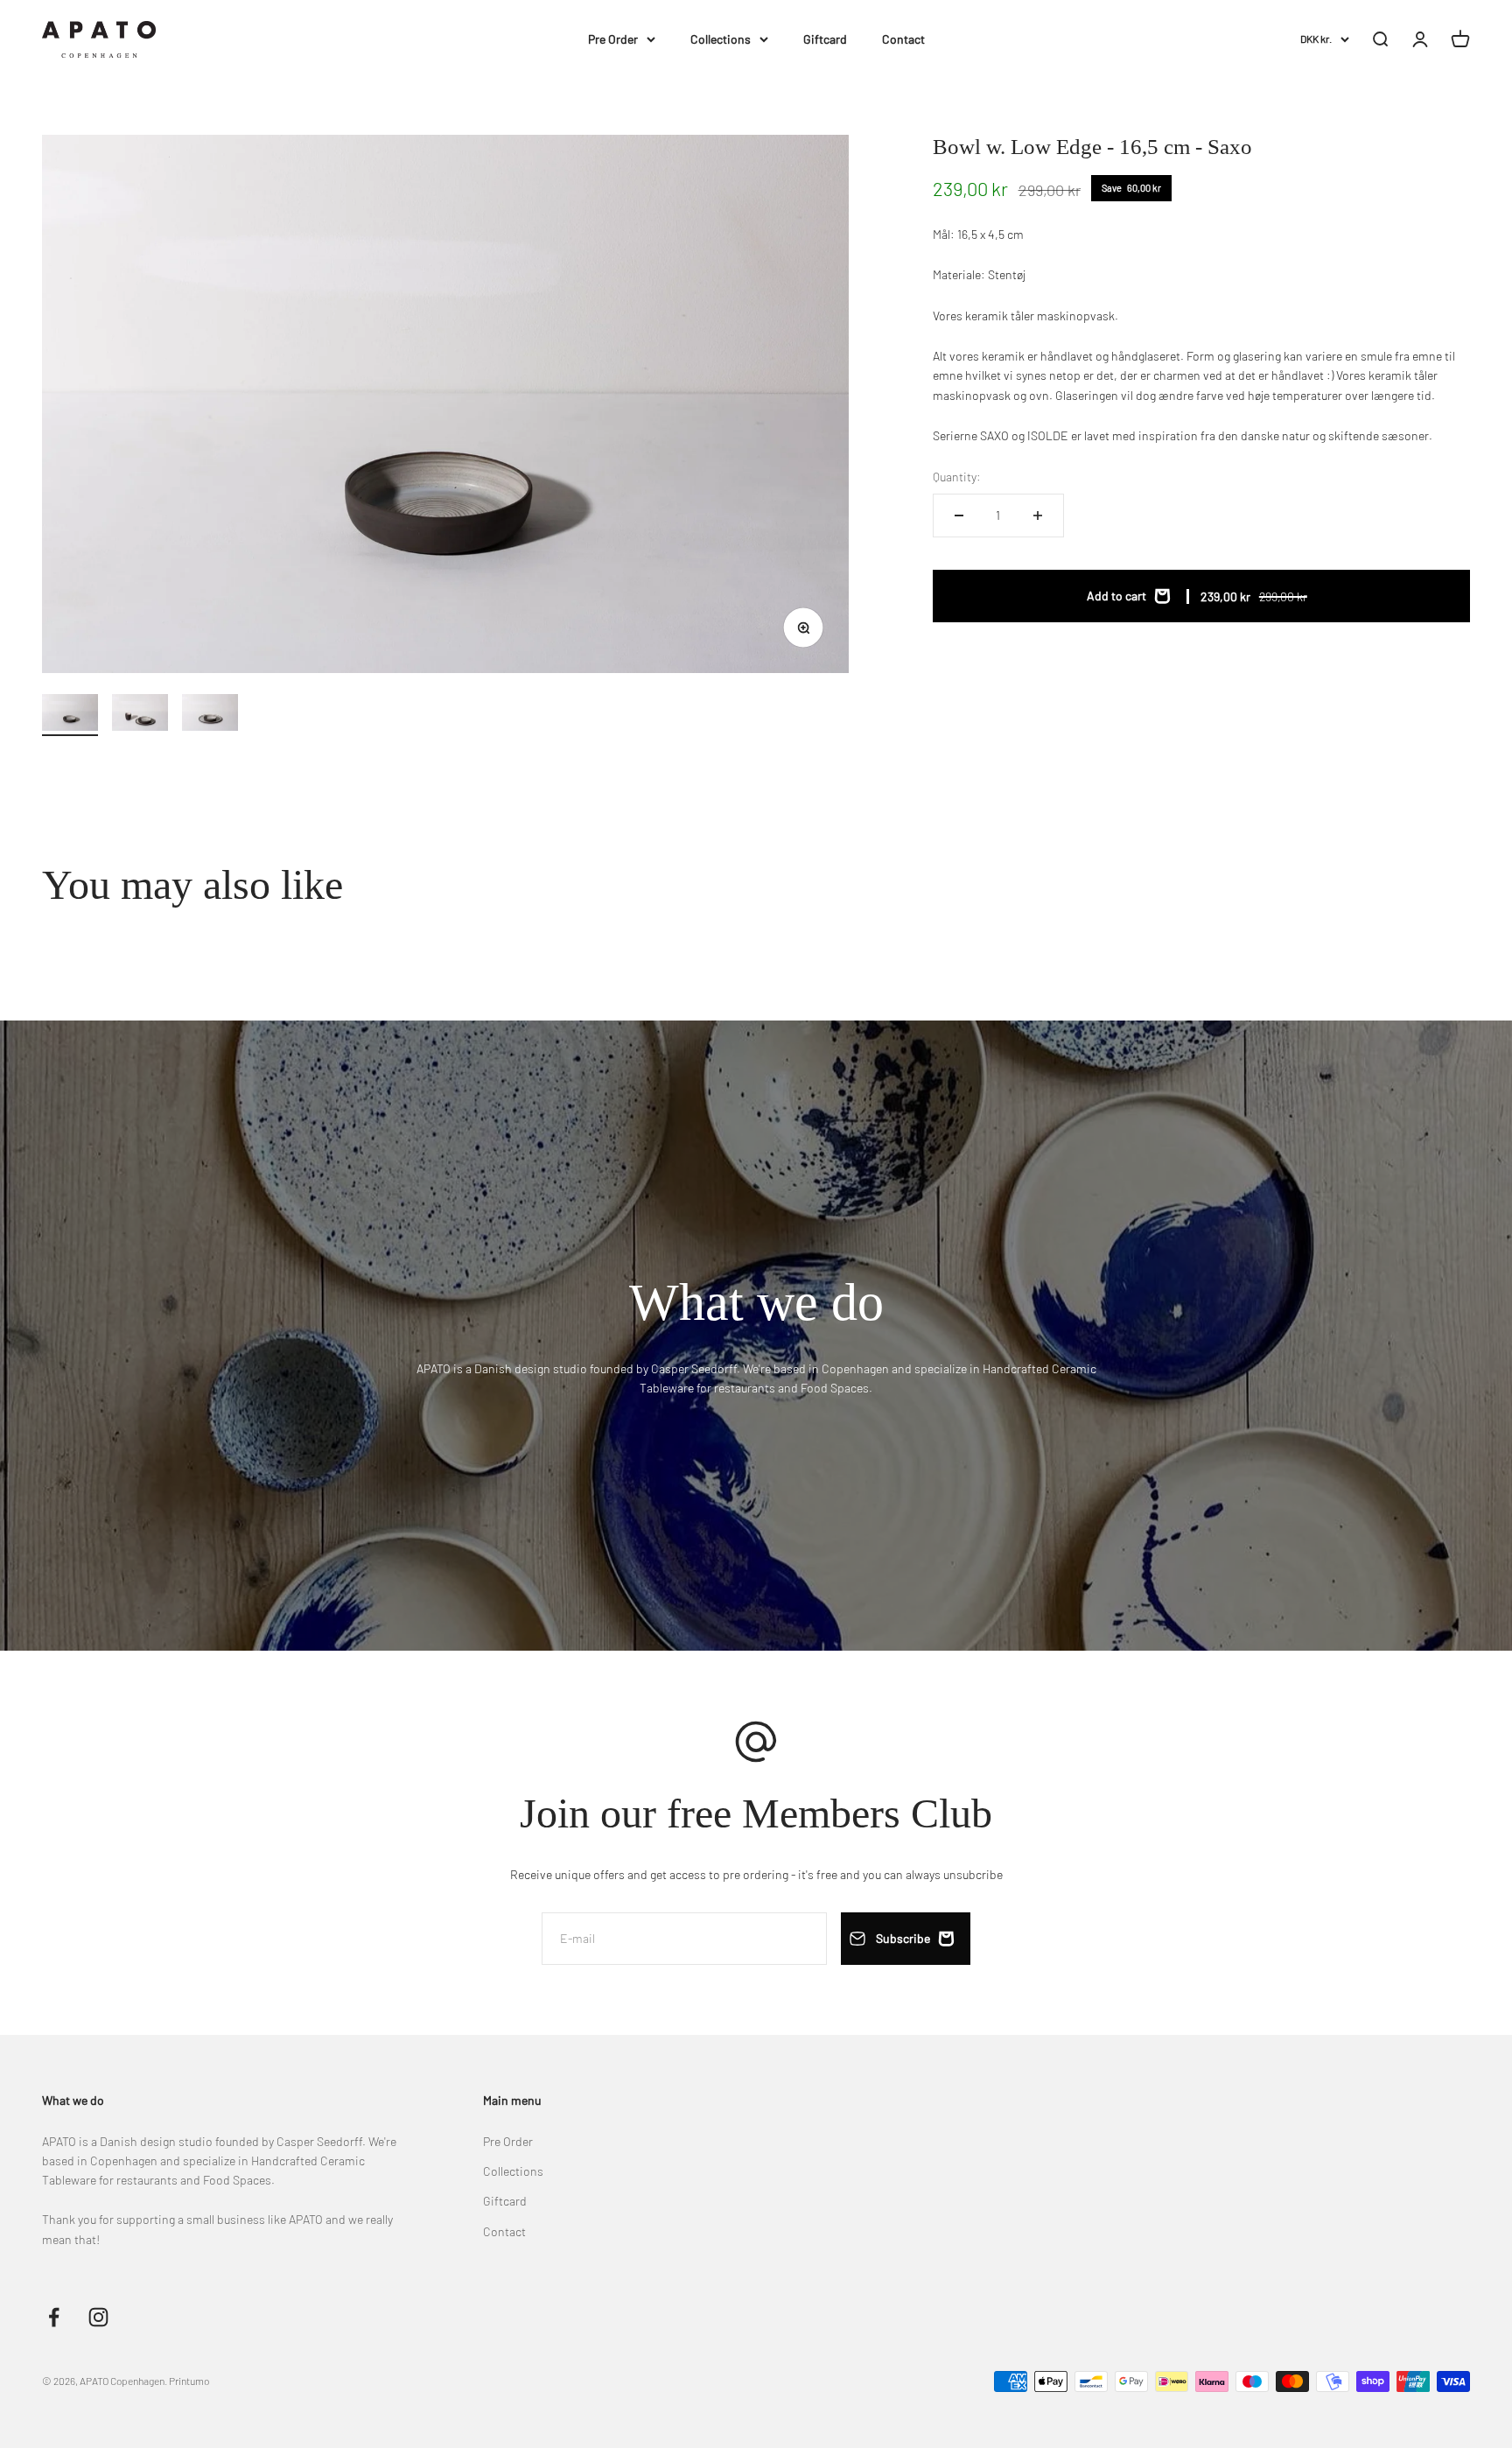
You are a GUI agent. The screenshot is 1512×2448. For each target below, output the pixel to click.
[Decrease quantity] (959, 516)
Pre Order (613, 39)
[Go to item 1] (70, 715)
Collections (721, 39)
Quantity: (957, 476)
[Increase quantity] (1038, 516)
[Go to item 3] (210, 715)
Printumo (189, 2381)
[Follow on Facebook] (54, 2317)
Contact (903, 39)
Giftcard (825, 39)
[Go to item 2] (140, 715)
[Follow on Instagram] (98, 2317)
